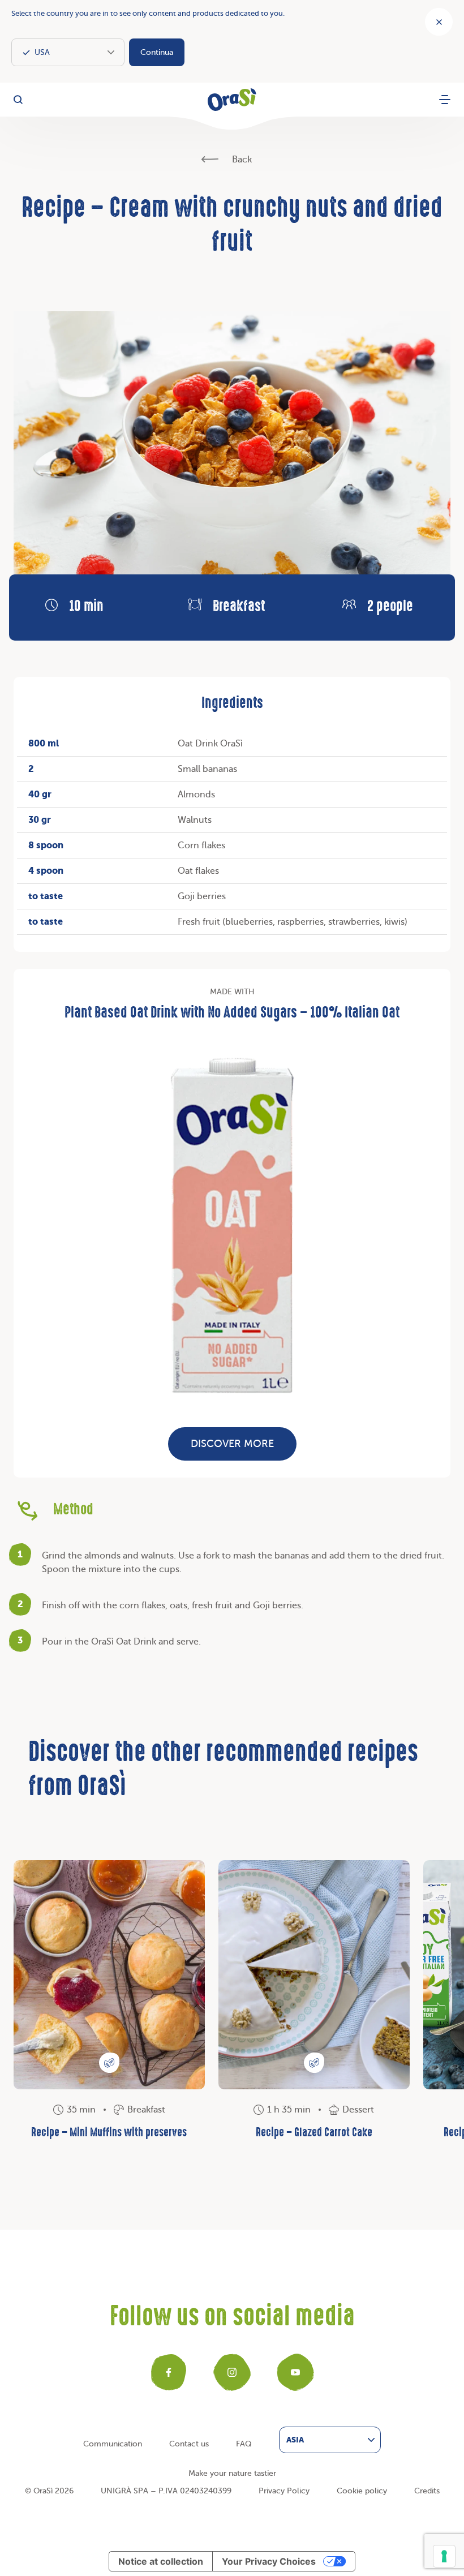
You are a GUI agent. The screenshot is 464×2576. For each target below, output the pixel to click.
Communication (113, 2444)
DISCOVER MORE (232, 1444)
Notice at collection (161, 2561)
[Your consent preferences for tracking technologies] (444, 2556)
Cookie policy (362, 2491)
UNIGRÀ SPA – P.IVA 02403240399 (166, 2491)
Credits (427, 2491)
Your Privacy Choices (269, 2561)
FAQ (244, 2444)
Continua (157, 52)
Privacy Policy (284, 2491)
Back (241, 160)
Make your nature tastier (232, 2473)
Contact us (189, 2444)
